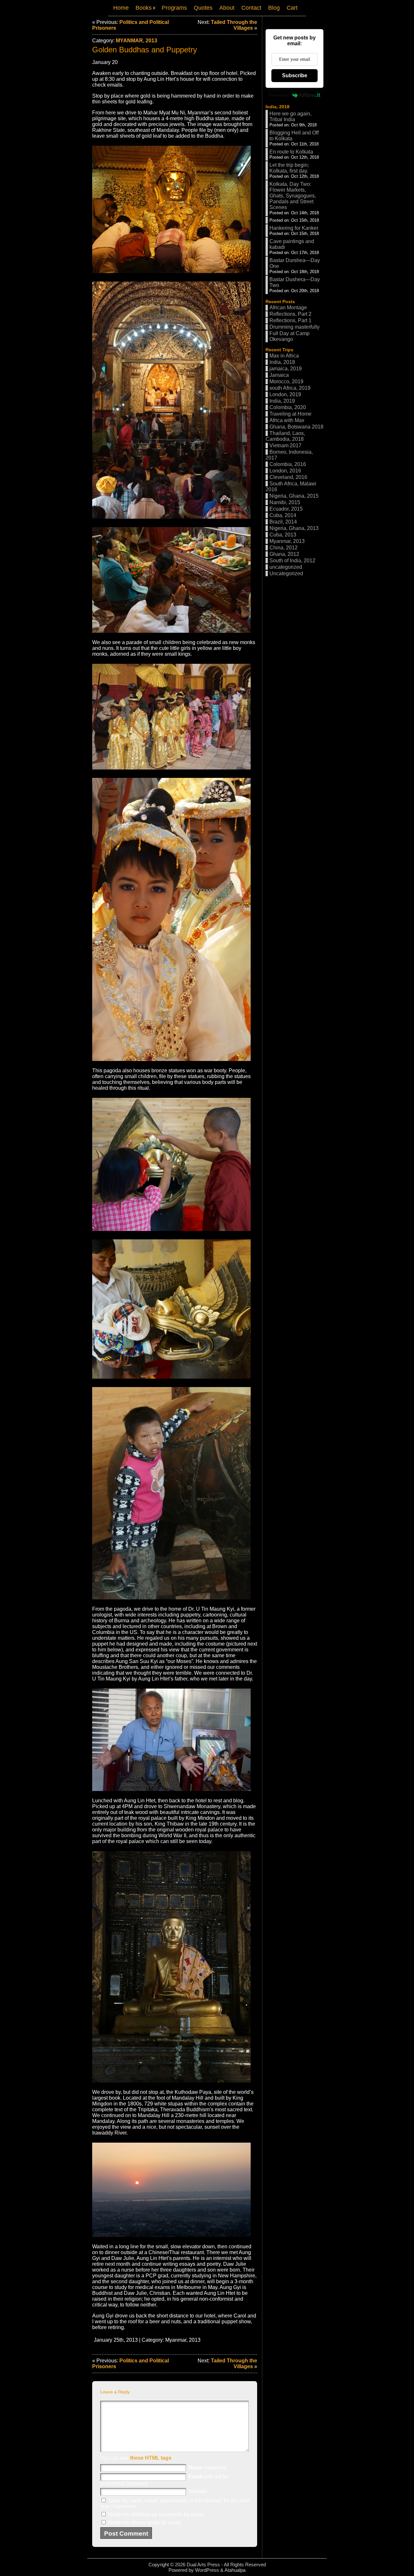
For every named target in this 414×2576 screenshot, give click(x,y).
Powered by (279, 95)
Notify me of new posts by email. (145, 2523)
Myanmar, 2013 (136, 41)
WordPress (207, 2570)
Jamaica (279, 375)
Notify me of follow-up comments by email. (156, 2514)
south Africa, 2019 (290, 388)
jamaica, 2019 (286, 369)
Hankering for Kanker (294, 228)
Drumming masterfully (294, 327)
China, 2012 (283, 548)
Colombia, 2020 (288, 407)
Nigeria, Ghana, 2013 (294, 528)
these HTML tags (151, 2458)
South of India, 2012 (292, 561)
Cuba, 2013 (283, 535)
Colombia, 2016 (288, 464)
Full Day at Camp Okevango (289, 336)
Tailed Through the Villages (234, 25)
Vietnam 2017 (285, 445)
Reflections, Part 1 (290, 320)
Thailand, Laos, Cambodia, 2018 (285, 436)
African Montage (288, 307)
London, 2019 (285, 394)
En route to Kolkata (291, 152)
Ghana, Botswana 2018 (296, 427)
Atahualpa (235, 2570)
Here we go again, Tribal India (290, 117)
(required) (207, 2468)
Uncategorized (286, 573)
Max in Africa (284, 356)
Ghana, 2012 (284, 554)
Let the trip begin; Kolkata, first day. (289, 168)
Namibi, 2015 (285, 502)
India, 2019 (282, 401)
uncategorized (286, 567)
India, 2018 (278, 107)
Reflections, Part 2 (290, 314)
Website (198, 2491)
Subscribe (295, 75)
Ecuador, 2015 (286, 509)
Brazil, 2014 (283, 522)
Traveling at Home (290, 414)
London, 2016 (285, 471)
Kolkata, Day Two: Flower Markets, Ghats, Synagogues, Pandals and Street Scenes (293, 196)
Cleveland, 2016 (288, 477)
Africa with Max (287, 420)
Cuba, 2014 (283, 515)
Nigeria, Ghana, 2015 (294, 496)
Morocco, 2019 (286, 382)
